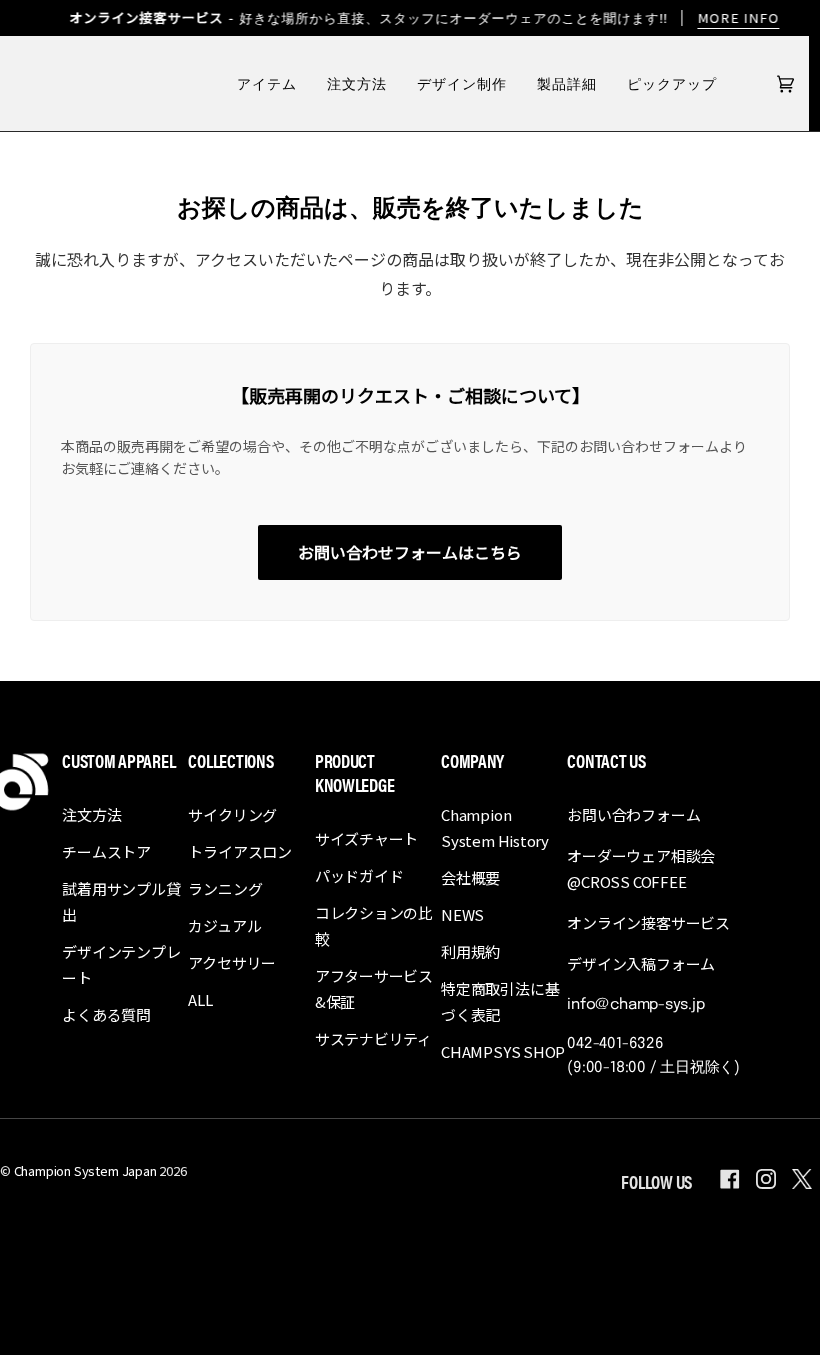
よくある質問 (106, 1014)
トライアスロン (239, 851)
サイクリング (232, 814)
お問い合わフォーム (633, 814)
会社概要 (470, 877)
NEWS (462, 914)
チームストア (106, 851)
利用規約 (470, 951)
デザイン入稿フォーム (641, 963)
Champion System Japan (85, 1170)
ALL (200, 999)
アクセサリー (232, 962)
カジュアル (224, 925)
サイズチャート (366, 838)
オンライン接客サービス (648, 922)
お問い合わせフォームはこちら (410, 552)
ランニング (225, 888)
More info (738, 17)
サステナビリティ (373, 1038)
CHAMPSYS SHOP (503, 1051)
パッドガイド (359, 875)
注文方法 (91, 814)
